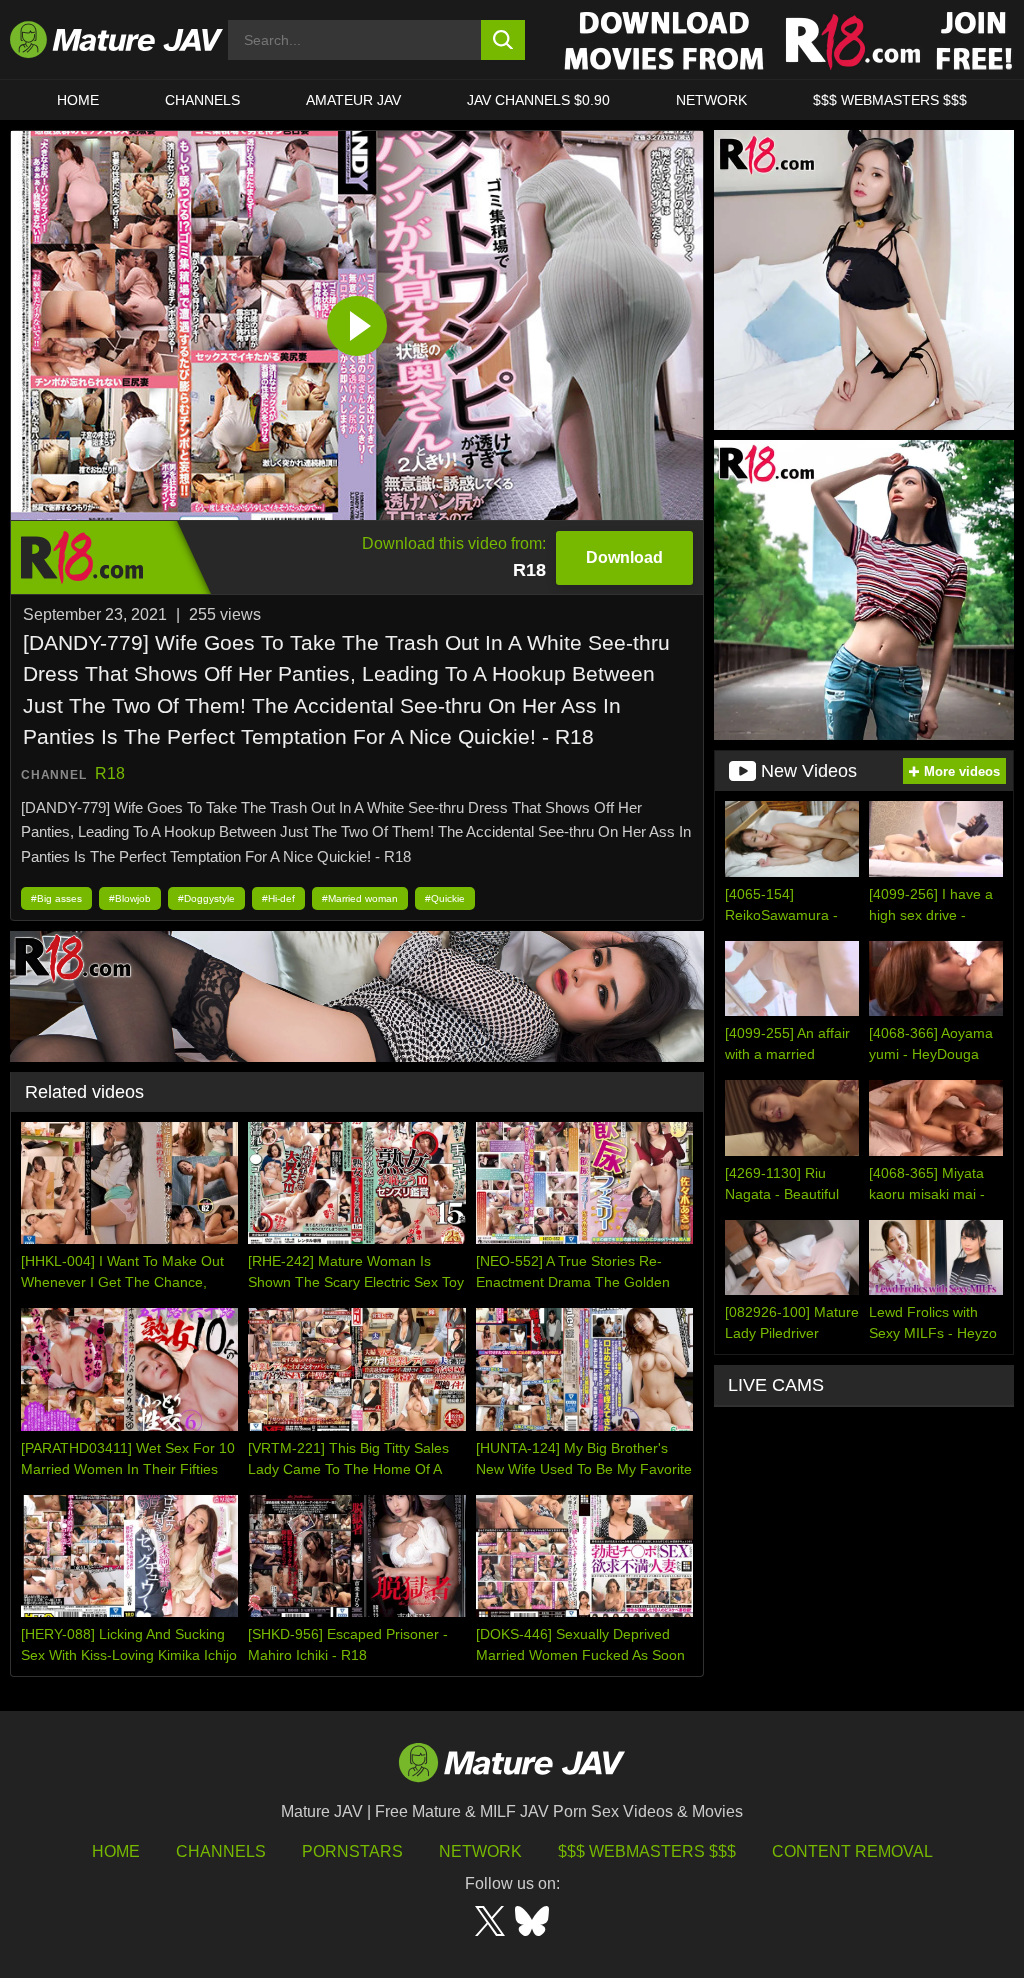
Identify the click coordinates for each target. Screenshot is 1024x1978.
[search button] (503, 40)
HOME (78, 100)
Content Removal (852, 1851)
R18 (110, 773)
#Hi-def (278, 898)
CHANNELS (202, 100)
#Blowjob (130, 898)
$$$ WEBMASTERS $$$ (890, 100)
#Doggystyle (206, 898)
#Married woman (360, 898)
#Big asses (56, 898)
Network (711, 100)
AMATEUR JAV (353, 100)
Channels (221, 1851)
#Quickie (445, 898)
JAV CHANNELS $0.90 (538, 100)
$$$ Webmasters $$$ (647, 1851)
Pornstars (352, 1851)
